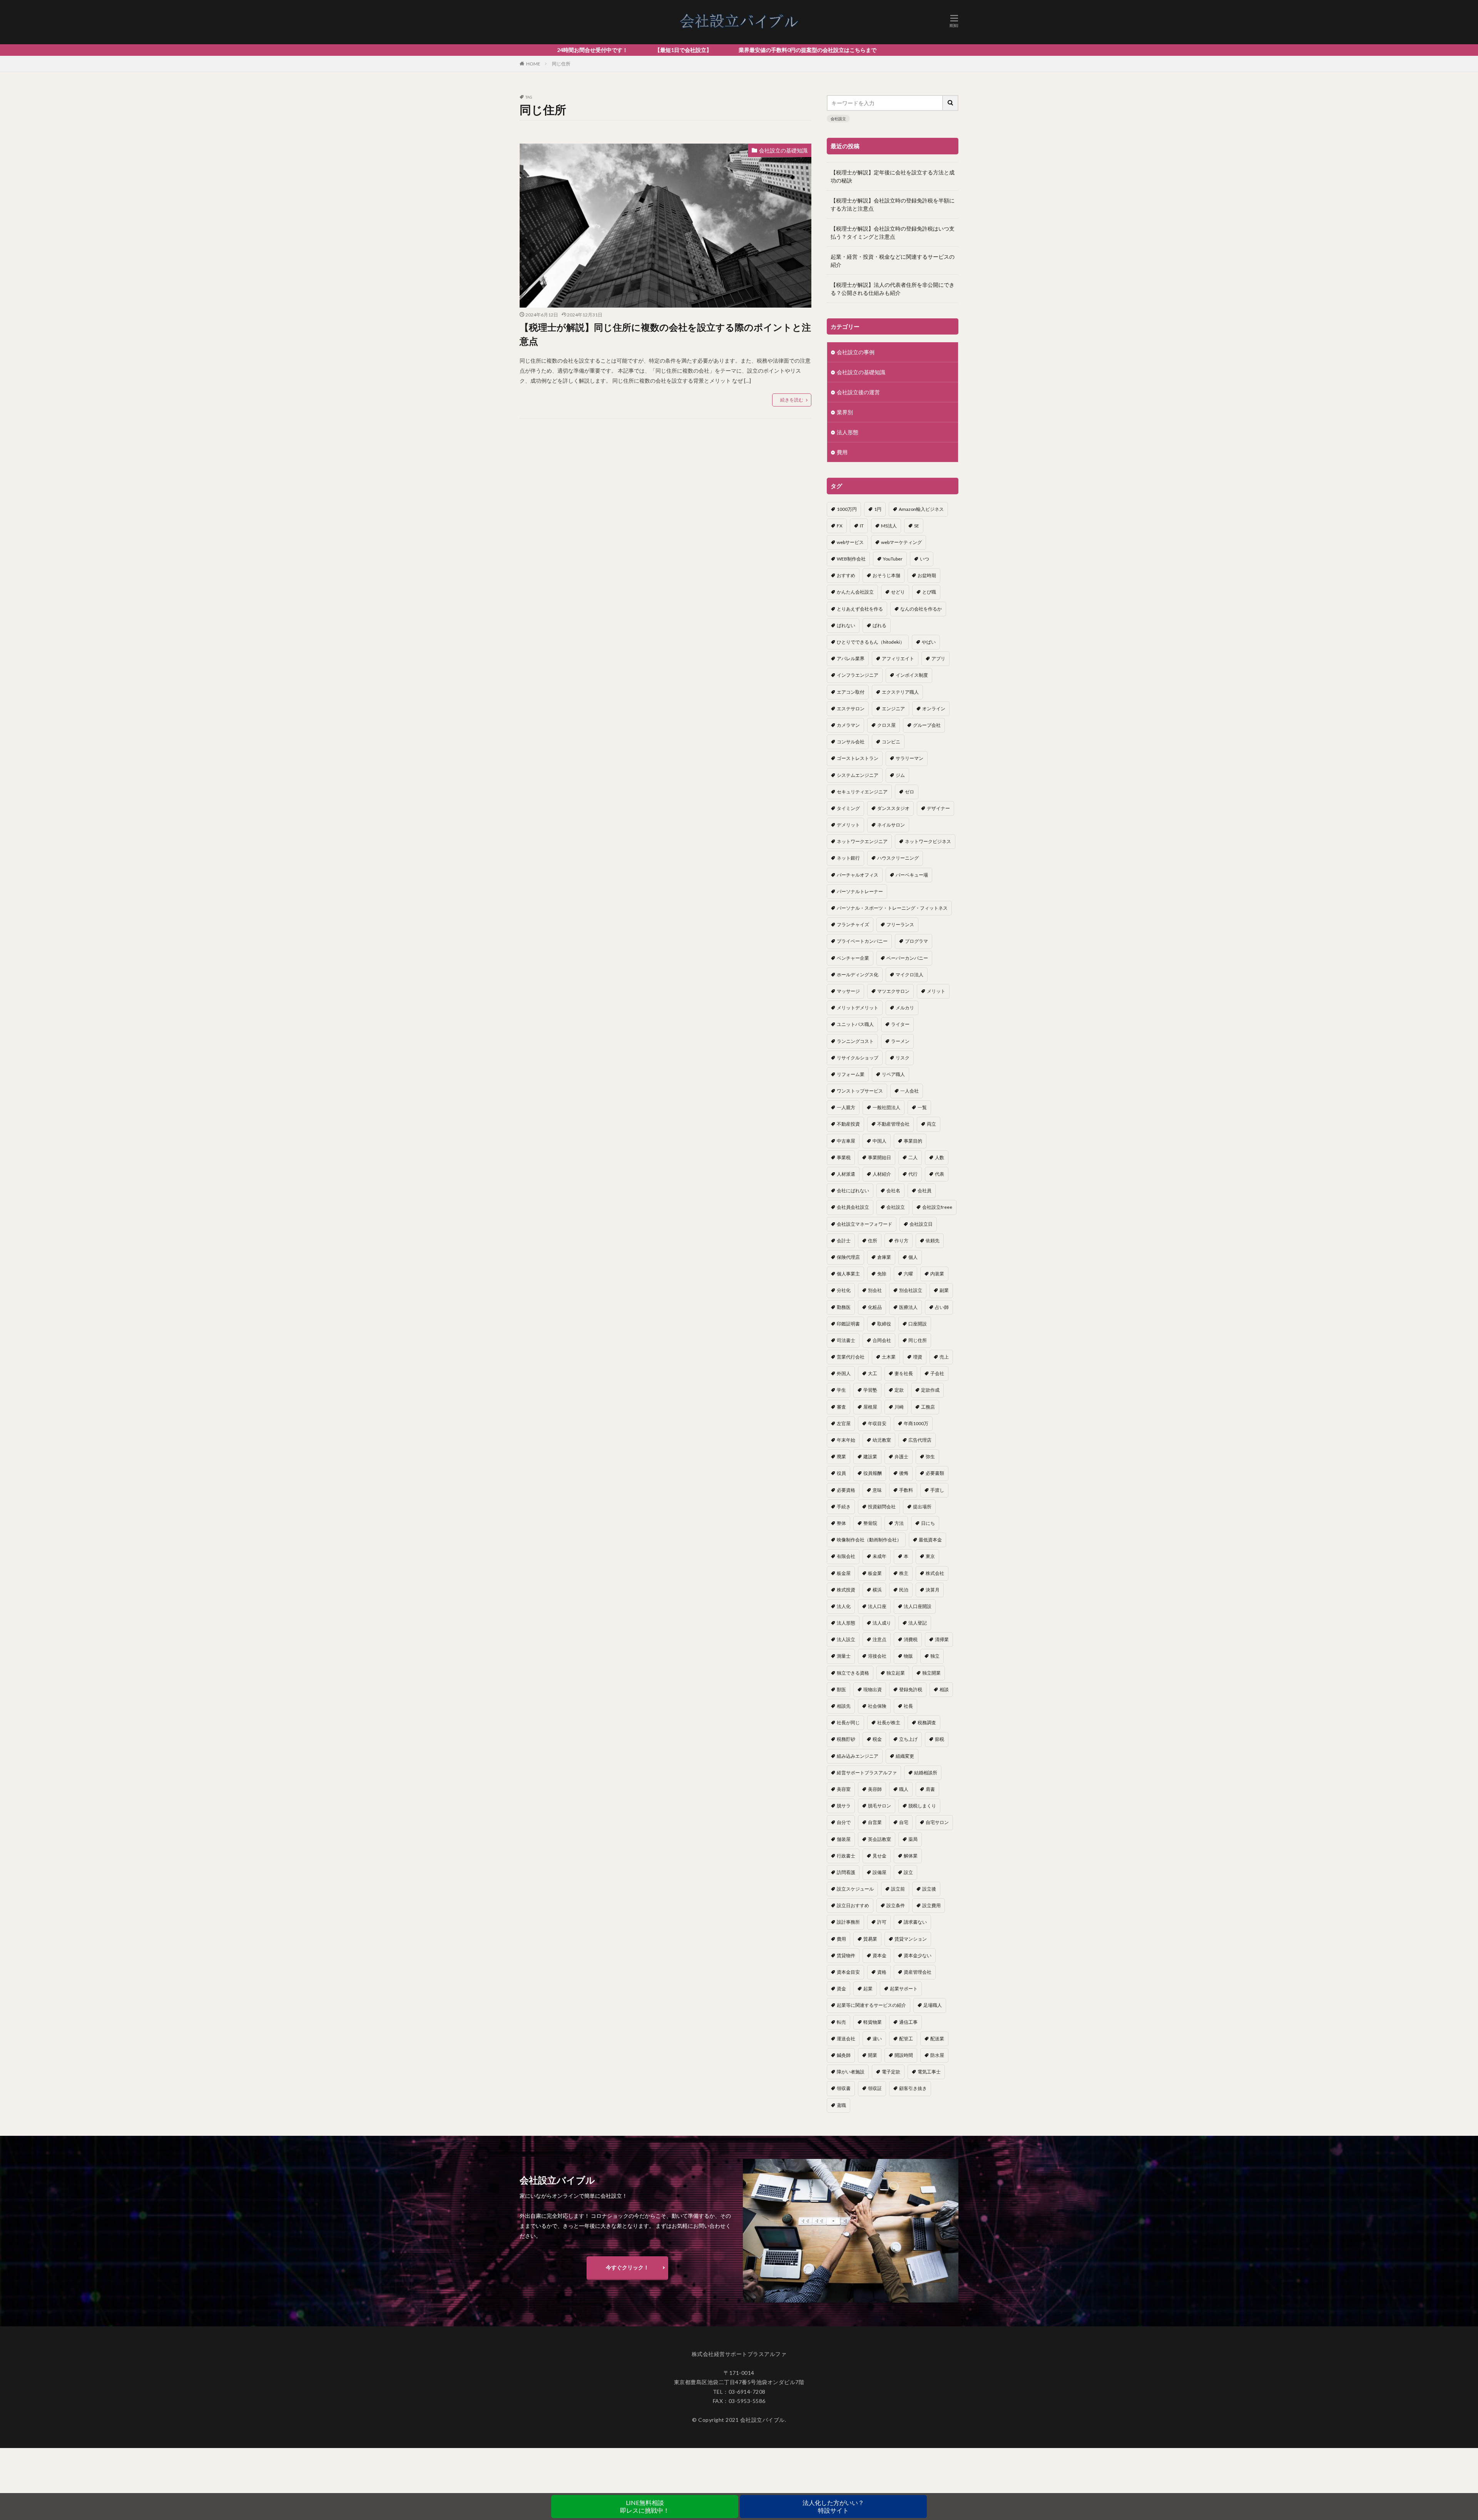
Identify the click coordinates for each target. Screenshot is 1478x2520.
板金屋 (844, 1573)
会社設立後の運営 (858, 392)
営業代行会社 (851, 1357)
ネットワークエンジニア (862, 841)
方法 (899, 1523)
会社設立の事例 (856, 352)
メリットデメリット (858, 1008)
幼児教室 (882, 1440)
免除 (882, 1274)
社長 (908, 1706)
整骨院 (870, 1523)
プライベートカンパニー (862, 941)
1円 (878, 509)
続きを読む (792, 400)
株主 (904, 1573)
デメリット (848, 825)
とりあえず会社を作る (860, 609)
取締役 (884, 1324)
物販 (908, 1656)
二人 (913, 1157)
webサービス (850, 542)
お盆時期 (927, 575)
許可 (882, 1922)
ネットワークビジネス (928, 841)
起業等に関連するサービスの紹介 (871, 2005)
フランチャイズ (853, 925)
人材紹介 (882, 1174)
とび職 (929, 592)
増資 (918, 1357)
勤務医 (844, 1307)
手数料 (906, 1490)
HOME (533, 64)
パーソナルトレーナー (860, 891)
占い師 (942, 1307)
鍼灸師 (844, 2055)
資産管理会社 (918, 1972)
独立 (935, 1656)
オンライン (934, 709)
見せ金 (879, 1856)
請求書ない (915, 1922)
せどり (898, 592)
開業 (873, 2055)
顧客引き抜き (913, 2088)
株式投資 (846, 1590)
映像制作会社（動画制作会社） (869, 1540)
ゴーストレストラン (858, 758)
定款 (899, 1390)
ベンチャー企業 (853, 958)
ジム (900, 775)
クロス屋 (886, 725)
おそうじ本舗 (886, 575)
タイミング (848, 808)
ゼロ (910, 792)
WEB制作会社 (851, 559)
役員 (841, 1473)
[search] (951, 103)
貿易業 (870, 1939)
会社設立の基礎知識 (783, 150)
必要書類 (935, 1473)
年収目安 (877, 1423)
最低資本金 (930, 1540)
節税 (940, 1739)
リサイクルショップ (858, 1058)
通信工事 (908, 2022)
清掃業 (942, 1639)
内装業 (937, 1274)
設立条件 (896, 1905)
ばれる (879, 625)
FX (840, 526)
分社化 (844, 1290)
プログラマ (916, 941)
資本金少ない (918, 1955)
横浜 (877, 1590)
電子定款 (891, 2072)
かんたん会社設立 (855, 592)
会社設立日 (921, 1224)
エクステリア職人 (900, 692)
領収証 (875, 2088)
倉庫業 (884, 1257)
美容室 (844, 1789)
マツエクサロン (893, 991)
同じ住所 (561, 64)
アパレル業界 (851, 658)
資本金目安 (848, 1972)
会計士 (844, 1241)
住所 (873, 1241)
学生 (841, 1390)
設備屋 (879, 1872)
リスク (903, 1058)
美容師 (875, 1789)
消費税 (911, 1639)
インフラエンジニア (858, 675)
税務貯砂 (846, 1739)
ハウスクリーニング (898, 858)
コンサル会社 (851, 742)
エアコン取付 (851, 692)
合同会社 (882, 1340)
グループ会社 (927, 725)
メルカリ (905, 1008)
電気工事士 (929, 2072)
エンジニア (893, 709)
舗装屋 (844, 1839)
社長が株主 (889, 1723)
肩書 (930, 1789)
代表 (940, 1174)
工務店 (928, 1407)
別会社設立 (911, 1290)
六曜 (908, 1274)
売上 (944, 1357)
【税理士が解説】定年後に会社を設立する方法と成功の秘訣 (893, 176)
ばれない (846, 625)
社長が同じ (848, 1723)
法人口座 (877, 1606)
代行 (913, 1174)
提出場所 (922, 1507)
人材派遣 (846, 1174)
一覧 (922, 1107)
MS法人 (889, 526)
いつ (925, 559)
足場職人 (933, 2005)
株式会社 (935, 1573)
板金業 (875, 1573)
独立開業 (931, 1673)
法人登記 (918, 1623)
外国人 (844, 1373)
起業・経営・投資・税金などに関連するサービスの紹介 (893, 261)
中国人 (879, 1141)
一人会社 (910, 1091)
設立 (908, 1872)
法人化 (844, 1606)
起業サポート (904, 1989)
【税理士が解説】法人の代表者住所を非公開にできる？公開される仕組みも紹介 (893, 289)
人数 (940, 1157)
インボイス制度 (912, 675)
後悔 (904, 1473)
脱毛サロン (879, 1806)
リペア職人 (893, 1074)
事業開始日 (879, 1157)
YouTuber (893, 559)
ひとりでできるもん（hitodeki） (871, 642)
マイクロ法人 (910, 975)
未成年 (879, 1556)
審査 (841, 1407)
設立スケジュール (855, 1889)
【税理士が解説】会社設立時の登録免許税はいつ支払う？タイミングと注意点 (893, 233)
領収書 (844, 2088)
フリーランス (900, 925)
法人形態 (848, 432)
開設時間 (904, 2055)
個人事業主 (848, 1274)
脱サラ (844, 1806)
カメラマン (848, 725)
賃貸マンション (911, 1939)
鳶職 (841, 2105)
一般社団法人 (886, 1107)
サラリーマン (910, 758)
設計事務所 (848, 1922)
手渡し (937, 1490)
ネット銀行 (848, 858)
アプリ (938, 658)
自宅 (904, 1822)
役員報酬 (873, 1473)
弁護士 (901, 1457)
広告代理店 (920, 1440)
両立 (931, 1124)
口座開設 (918, 1324)
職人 (904, 1789)
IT (862, 526)
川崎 (899, 1407)
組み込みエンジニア (858, 1756)
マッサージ (848, 991)
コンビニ (891, 742)
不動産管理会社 (893, 1124)
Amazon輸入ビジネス (921, 509)
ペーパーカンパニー (907, 958)
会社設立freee (937, 1207)
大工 (873, 1373)
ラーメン (900, 1041)
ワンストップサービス (860, 1091)
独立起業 (896, 1673)
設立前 (898, 1889)
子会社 (937, 1373)
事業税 (844, 1157)
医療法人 (908, 1307)
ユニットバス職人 (855, 1024)
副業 (944, 1290)
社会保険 (877, 1706)
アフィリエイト (898, 658)
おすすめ (846, 575)
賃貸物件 (846, 1955)
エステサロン (851, 709)
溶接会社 (877, 1656)
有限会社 (846, 1556)
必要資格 (846, 1490)
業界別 (845, 412)
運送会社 (846, 2039)
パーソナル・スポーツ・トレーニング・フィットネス (892, 908)
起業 (868, 1989)
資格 (882, 1972)
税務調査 (927, 1723)
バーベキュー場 (912, 875)
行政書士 (846, 1856)
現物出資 (873, 1689)
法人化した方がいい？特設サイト (833, 2506)
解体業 (911, 1856)
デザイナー (938, 808)
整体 (841, 1523)
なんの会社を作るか (921, 609)
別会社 (875, 1290)
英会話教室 (879, 1839)
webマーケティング (901, 542)
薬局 (913, 1839)
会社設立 (838, 119)
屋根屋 (870, 1407)
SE (917, 526)
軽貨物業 (873, 2022)
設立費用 (931, 1905)
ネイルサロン (891, 825)
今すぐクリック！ (627, 2267)
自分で (844, 1822)
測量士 (844, 1656)
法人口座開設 (918, 1606)
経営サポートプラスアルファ (867, 1773)
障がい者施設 (851, 2072)
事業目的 (913, 1141)
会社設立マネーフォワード (864, 1224)
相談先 (844, 1706)
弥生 (930, 1457)
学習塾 (870, 1390)
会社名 (893, 1191)
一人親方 (846, 1107)
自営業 (875, 1822)
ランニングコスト (855, 1041)
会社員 (925, 1191)
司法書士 (846, 1340)
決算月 (933, 1590)
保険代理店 (848, 1257)
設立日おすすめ (853, 1905)
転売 (841, 2022)
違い (877, 2039)
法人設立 (846, 1639)
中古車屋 (846, 1141)
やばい (929, 642)
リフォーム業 (851, 1074)
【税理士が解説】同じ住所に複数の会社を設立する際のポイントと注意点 (665, 334)
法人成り (882, 1623)
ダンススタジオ (893, 808)
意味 (877, 1490)
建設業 (870, 1457)
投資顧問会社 (882, 1507)
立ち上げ (908, 1739)
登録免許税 (911, 1689)
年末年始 (846, 1440)
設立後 (929, 1889)
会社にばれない (853, 1191)
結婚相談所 (926, 1773)
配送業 (937, 2039)
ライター (900, 1024)
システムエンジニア (858, 775)
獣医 (841, 1689)
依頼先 (933, 1241)
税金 (877, 1739)
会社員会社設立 (853, 1207)
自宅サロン (937, 1822)
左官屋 (844, 1423)
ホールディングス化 (858, 975)
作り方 (901, 1241)
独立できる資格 (853, 1673)
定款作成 (930, 1390)
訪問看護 (846, 1872)
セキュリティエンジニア (862, 792)
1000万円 (847, 509)
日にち (928, 1523)
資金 (841, 1989)
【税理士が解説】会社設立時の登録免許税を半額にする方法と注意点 (893, 204)
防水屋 (937, 2055)
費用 (842, 452)
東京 (930, 1556)
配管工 (906, 2039)
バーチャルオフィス (858, 875)
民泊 (904, 1590)
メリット (936, 991)
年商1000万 (916, 1423)
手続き (844, 1507)
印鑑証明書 (848, 1324)
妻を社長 (904, 1373)
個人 (913, 1257)
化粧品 (875, 1307)
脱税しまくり (922, 1806)
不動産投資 (848, 1124)
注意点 (879, 1639)
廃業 (841, 1457)
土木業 (889, 1357)
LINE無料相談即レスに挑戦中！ (645, 2506)
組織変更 (905, 1756)
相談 (944, 1689)
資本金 (879, 1955)
